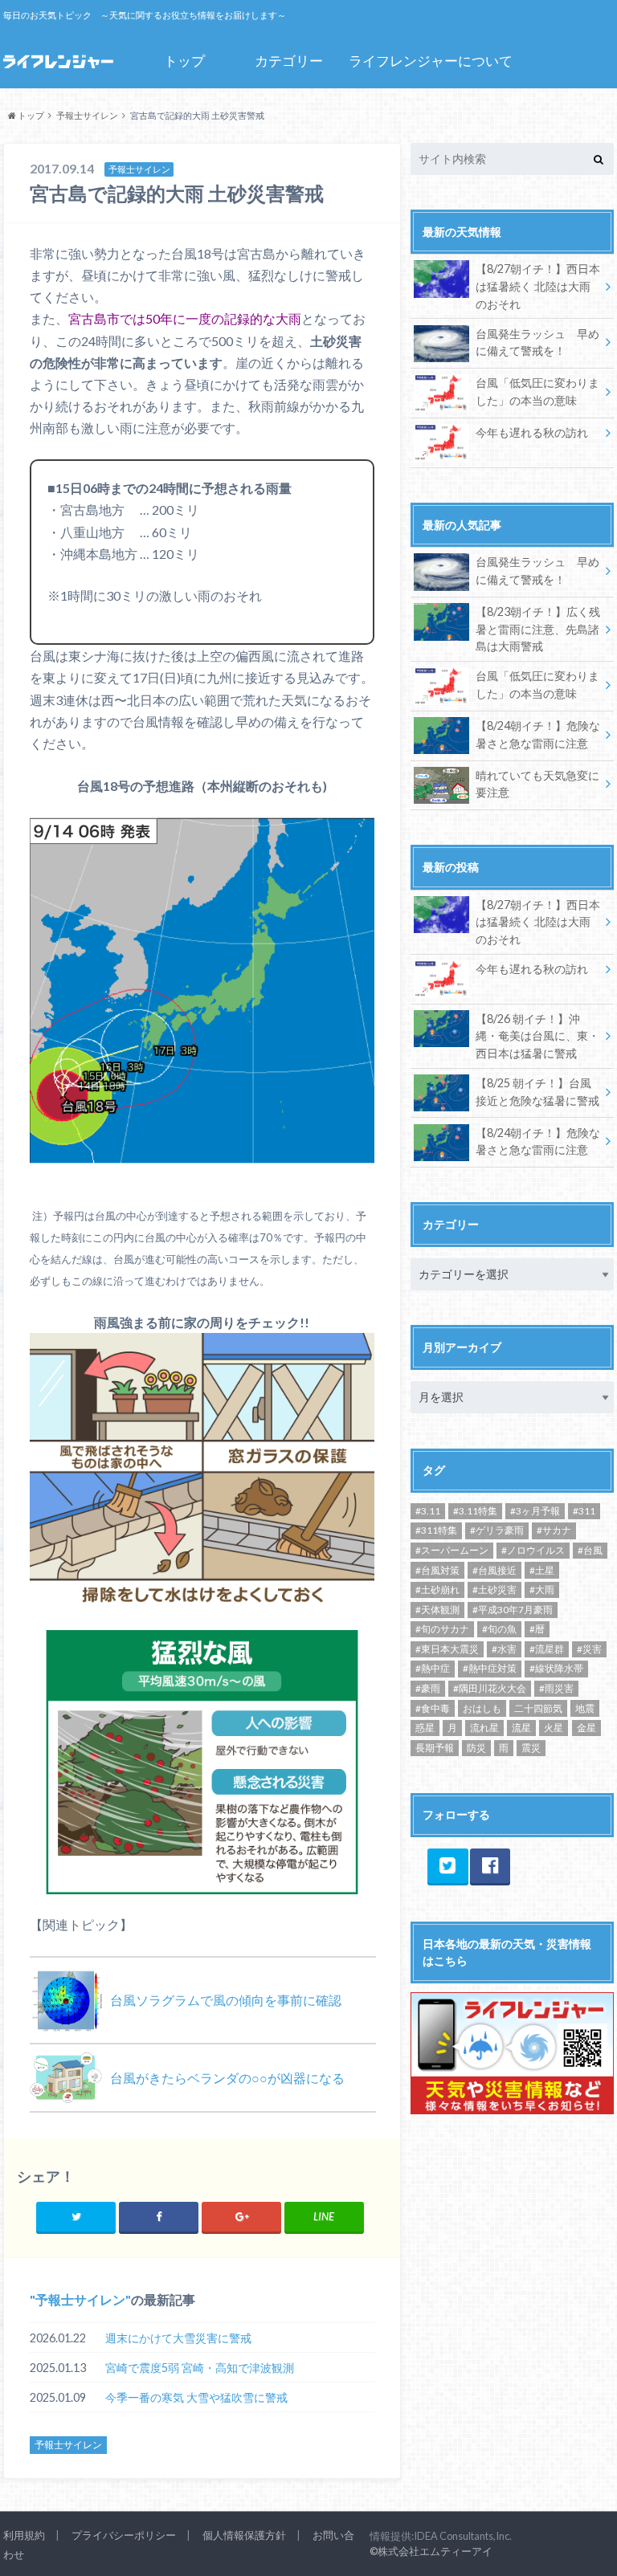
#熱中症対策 (490, 1668)
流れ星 (484, 1728)
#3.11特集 (475, 1511)
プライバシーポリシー (124, 2535)
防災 (476, 1748)
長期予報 (435, 1748)
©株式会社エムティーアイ (431, 2551)
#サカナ (554, 1530)
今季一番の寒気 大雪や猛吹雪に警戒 (196, 2397)
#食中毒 (433, 1708)
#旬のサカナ (442, 1629)
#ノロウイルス (533, 1550)
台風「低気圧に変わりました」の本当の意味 (537, 391)
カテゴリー (289, 61)
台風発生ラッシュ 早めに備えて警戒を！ (537, 342)
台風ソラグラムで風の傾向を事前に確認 (226, 2000)
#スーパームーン (452, 1550)
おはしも (482, 1708)
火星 (554, 1728)
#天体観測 (437, 1610)
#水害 (504, 1649)
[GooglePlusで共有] (241, 2217)
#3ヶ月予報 (535, 1511)
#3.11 (428, 1511)
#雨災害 (556, 1688)
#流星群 (547, 1649)
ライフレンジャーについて (431, 61)
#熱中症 (433, 1668)
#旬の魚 (499, 1629)
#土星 (542, 1570)
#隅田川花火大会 (490, 1688)
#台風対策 (437, 1570)
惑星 (425, 1728)
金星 (586, 1728)
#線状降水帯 (556, 1668)
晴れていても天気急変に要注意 (537, 784)
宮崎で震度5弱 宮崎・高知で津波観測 (200, 2368)
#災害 (589, 1649)
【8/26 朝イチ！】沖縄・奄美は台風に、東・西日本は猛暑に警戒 (537, 1036)
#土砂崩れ (437, 1590)
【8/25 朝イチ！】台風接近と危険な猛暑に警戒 (537, 1092)
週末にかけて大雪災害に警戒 (178, 2338)
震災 (531, 1748)
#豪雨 (428, 1688)
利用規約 (24, 2535)
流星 (521, 1728)
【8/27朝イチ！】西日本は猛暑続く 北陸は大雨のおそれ (538, 286)
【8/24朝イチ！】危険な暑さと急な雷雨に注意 (538, 734)
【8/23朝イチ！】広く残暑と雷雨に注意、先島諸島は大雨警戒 (538, 629)
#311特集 (436, 1530)
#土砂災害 (494, 1590)
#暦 (537, 1629)
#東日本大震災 (447, 1649)
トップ (184, 61)
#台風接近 (494, 1570)
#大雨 (542, 1590)
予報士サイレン (80, 2299)
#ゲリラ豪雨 (497, 1530)
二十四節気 (538, 1708)
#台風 (590, 1550)
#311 (584, 1511)
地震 (585, 1708)
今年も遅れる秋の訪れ (532, 432)
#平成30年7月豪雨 (513, 1610)
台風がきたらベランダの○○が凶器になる (227, 2078)
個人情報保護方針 (244, 2535)
